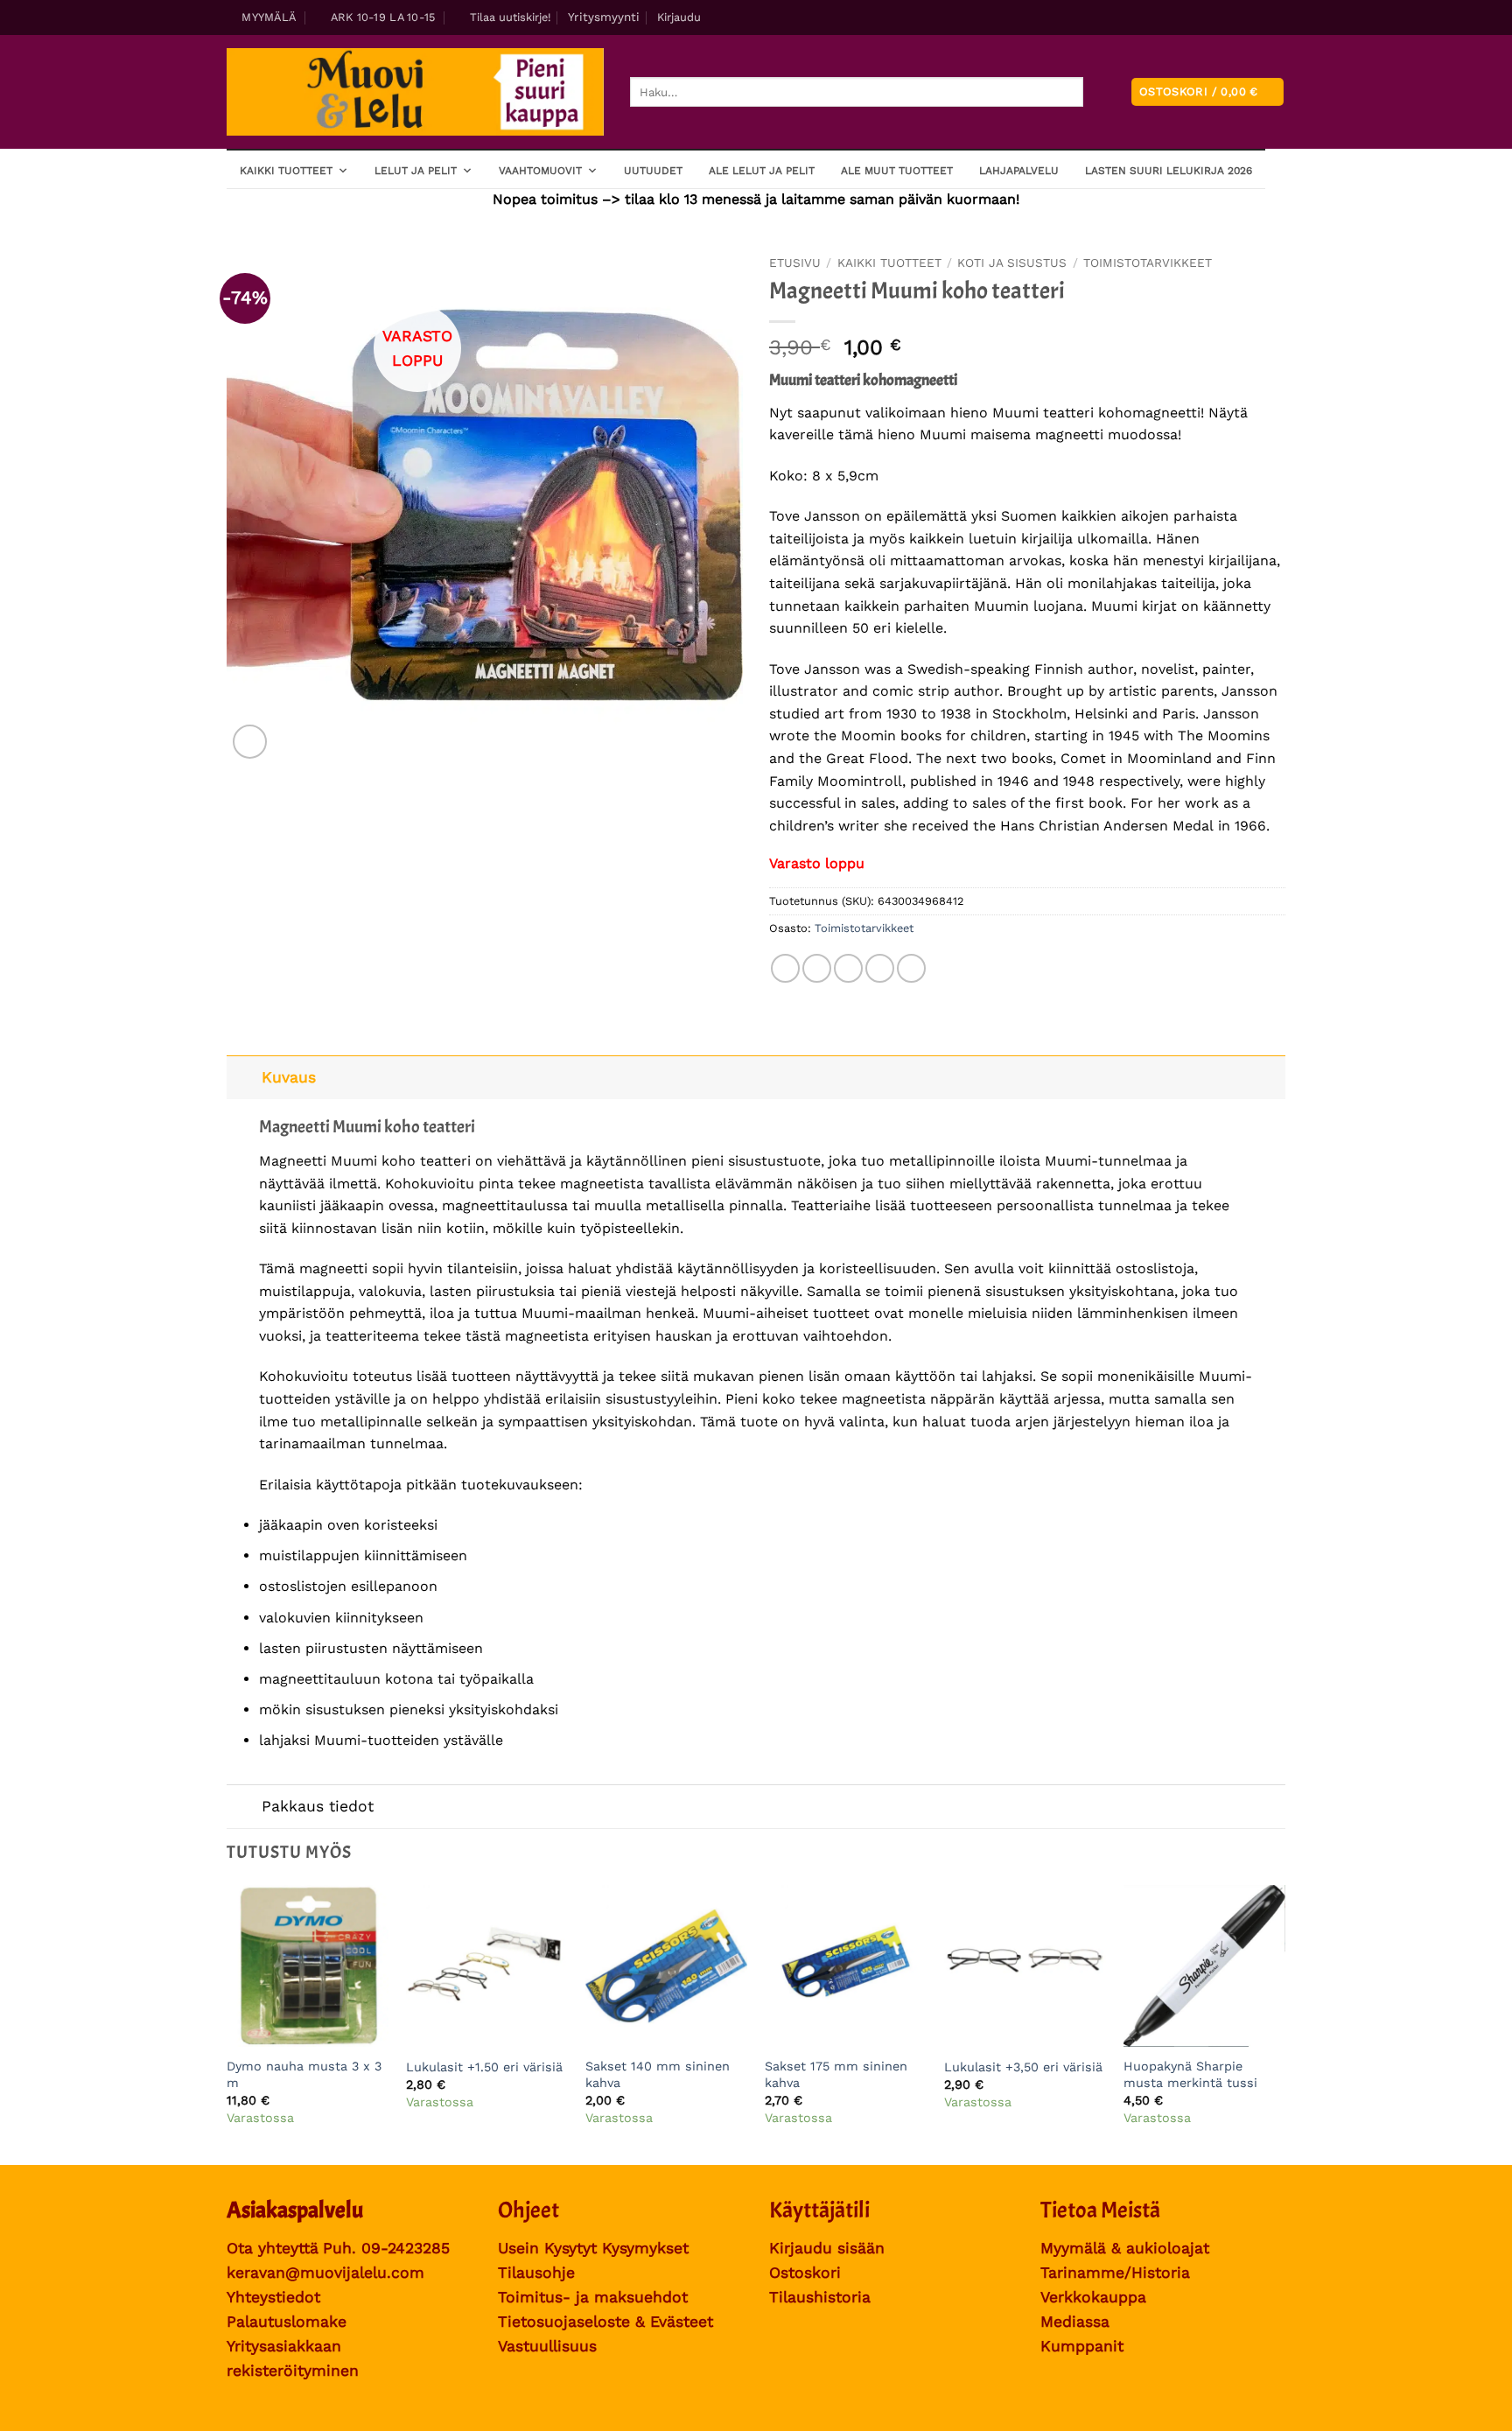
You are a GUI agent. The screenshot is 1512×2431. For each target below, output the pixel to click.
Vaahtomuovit (540, 171)
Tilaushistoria (820, 2297)
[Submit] (1098, 92)
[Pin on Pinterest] (880, 968)
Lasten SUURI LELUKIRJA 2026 (1169, 171)
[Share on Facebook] (785, 968)
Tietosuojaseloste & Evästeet (605, 2322)
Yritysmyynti (604, 17)
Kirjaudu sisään (827, 2248)
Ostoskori (805, 2273)
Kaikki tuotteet (286, 171)
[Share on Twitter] (817, 968)
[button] (503, 18)
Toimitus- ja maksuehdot (593, 2297)
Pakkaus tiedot (318, 1806)
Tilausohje (536, 2273)
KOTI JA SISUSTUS (1012, 263)
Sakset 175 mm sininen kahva (836, 2074)
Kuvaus (289, 1077)
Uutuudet (653, 171)
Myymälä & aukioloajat (1125, 2248)
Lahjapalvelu (1019, 171)
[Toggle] (244, 1077)
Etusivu (795, 263)
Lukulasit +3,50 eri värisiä (1023, 2067)
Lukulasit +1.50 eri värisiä (484, 2067)
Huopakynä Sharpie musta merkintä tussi (1190, 2074)
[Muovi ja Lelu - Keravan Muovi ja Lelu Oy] (415, 92)
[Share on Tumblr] (911, 968)
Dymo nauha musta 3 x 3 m (304, 2074)
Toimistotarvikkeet (1148, 263)
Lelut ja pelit (416, 171)
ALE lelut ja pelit (762, 171)
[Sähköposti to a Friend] (848, 968)
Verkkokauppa (1093, 2297)
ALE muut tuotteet (897, 171)
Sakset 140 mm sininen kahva (658, 2074)
